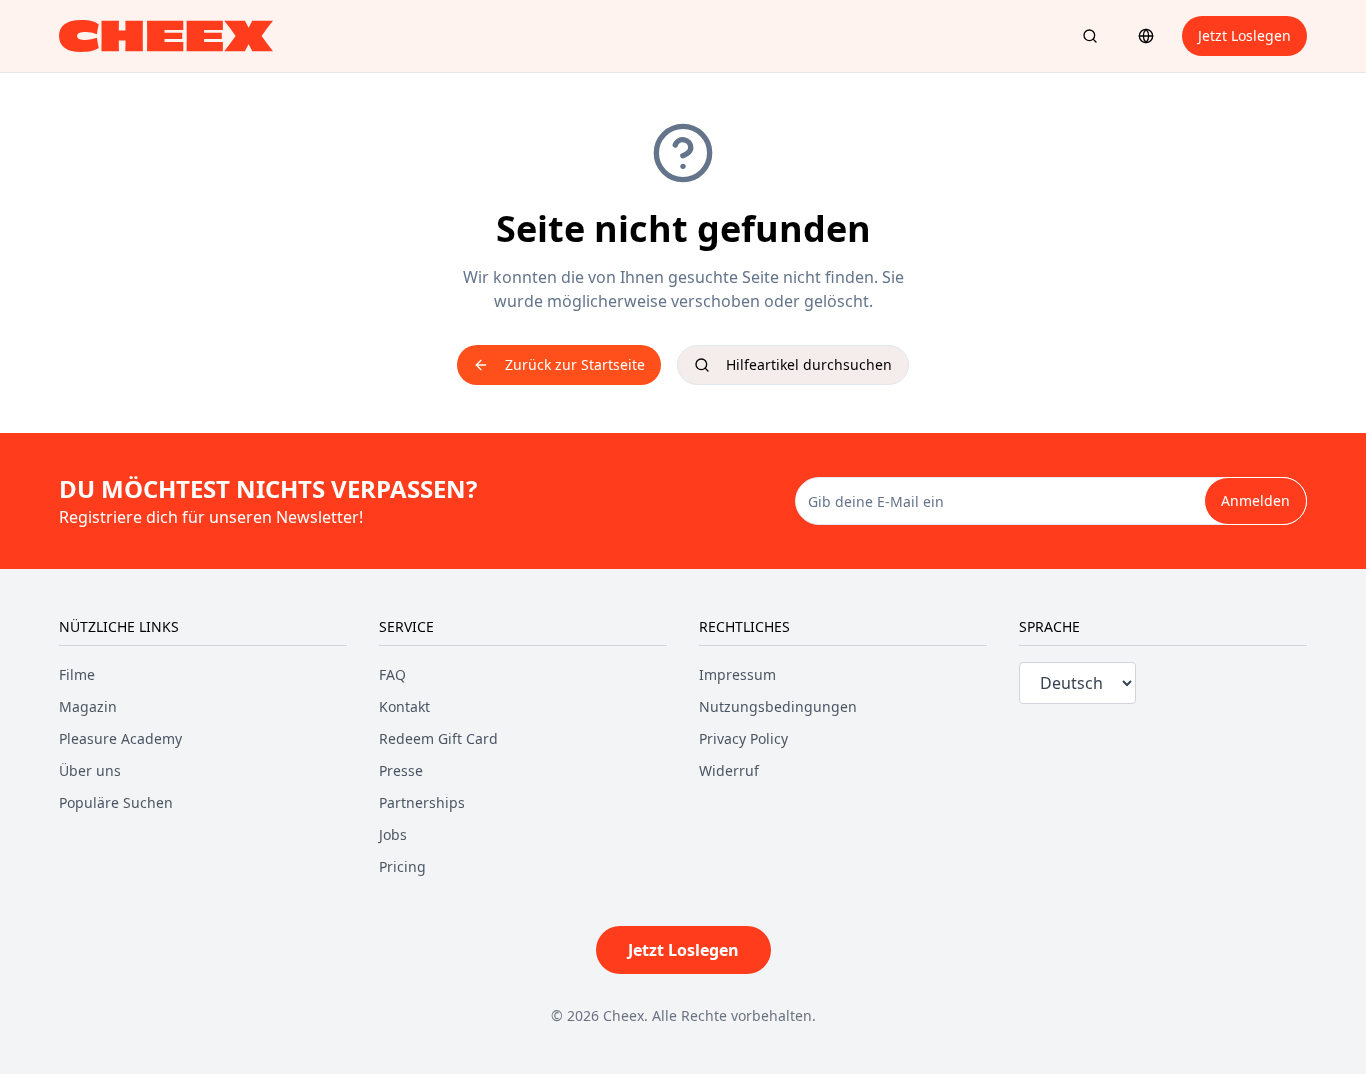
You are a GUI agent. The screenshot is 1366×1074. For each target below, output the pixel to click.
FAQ (392, 674)
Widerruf (729, 770)
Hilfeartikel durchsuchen (809, 364)
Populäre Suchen (116, 802)
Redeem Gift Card (438, 738)
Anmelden (1255, 500)
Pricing (402, 866)
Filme (77, 674)
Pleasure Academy (120, 738)
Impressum (737, 674)
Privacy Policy (743, 738)
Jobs (393, 834)
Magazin (88, 706)
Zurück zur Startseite (575, 364)
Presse (401, 770)
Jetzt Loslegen (1244, 35)
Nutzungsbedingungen (778, 706)
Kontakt (404, 706)
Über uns (90, 770)
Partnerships (422, 802)
